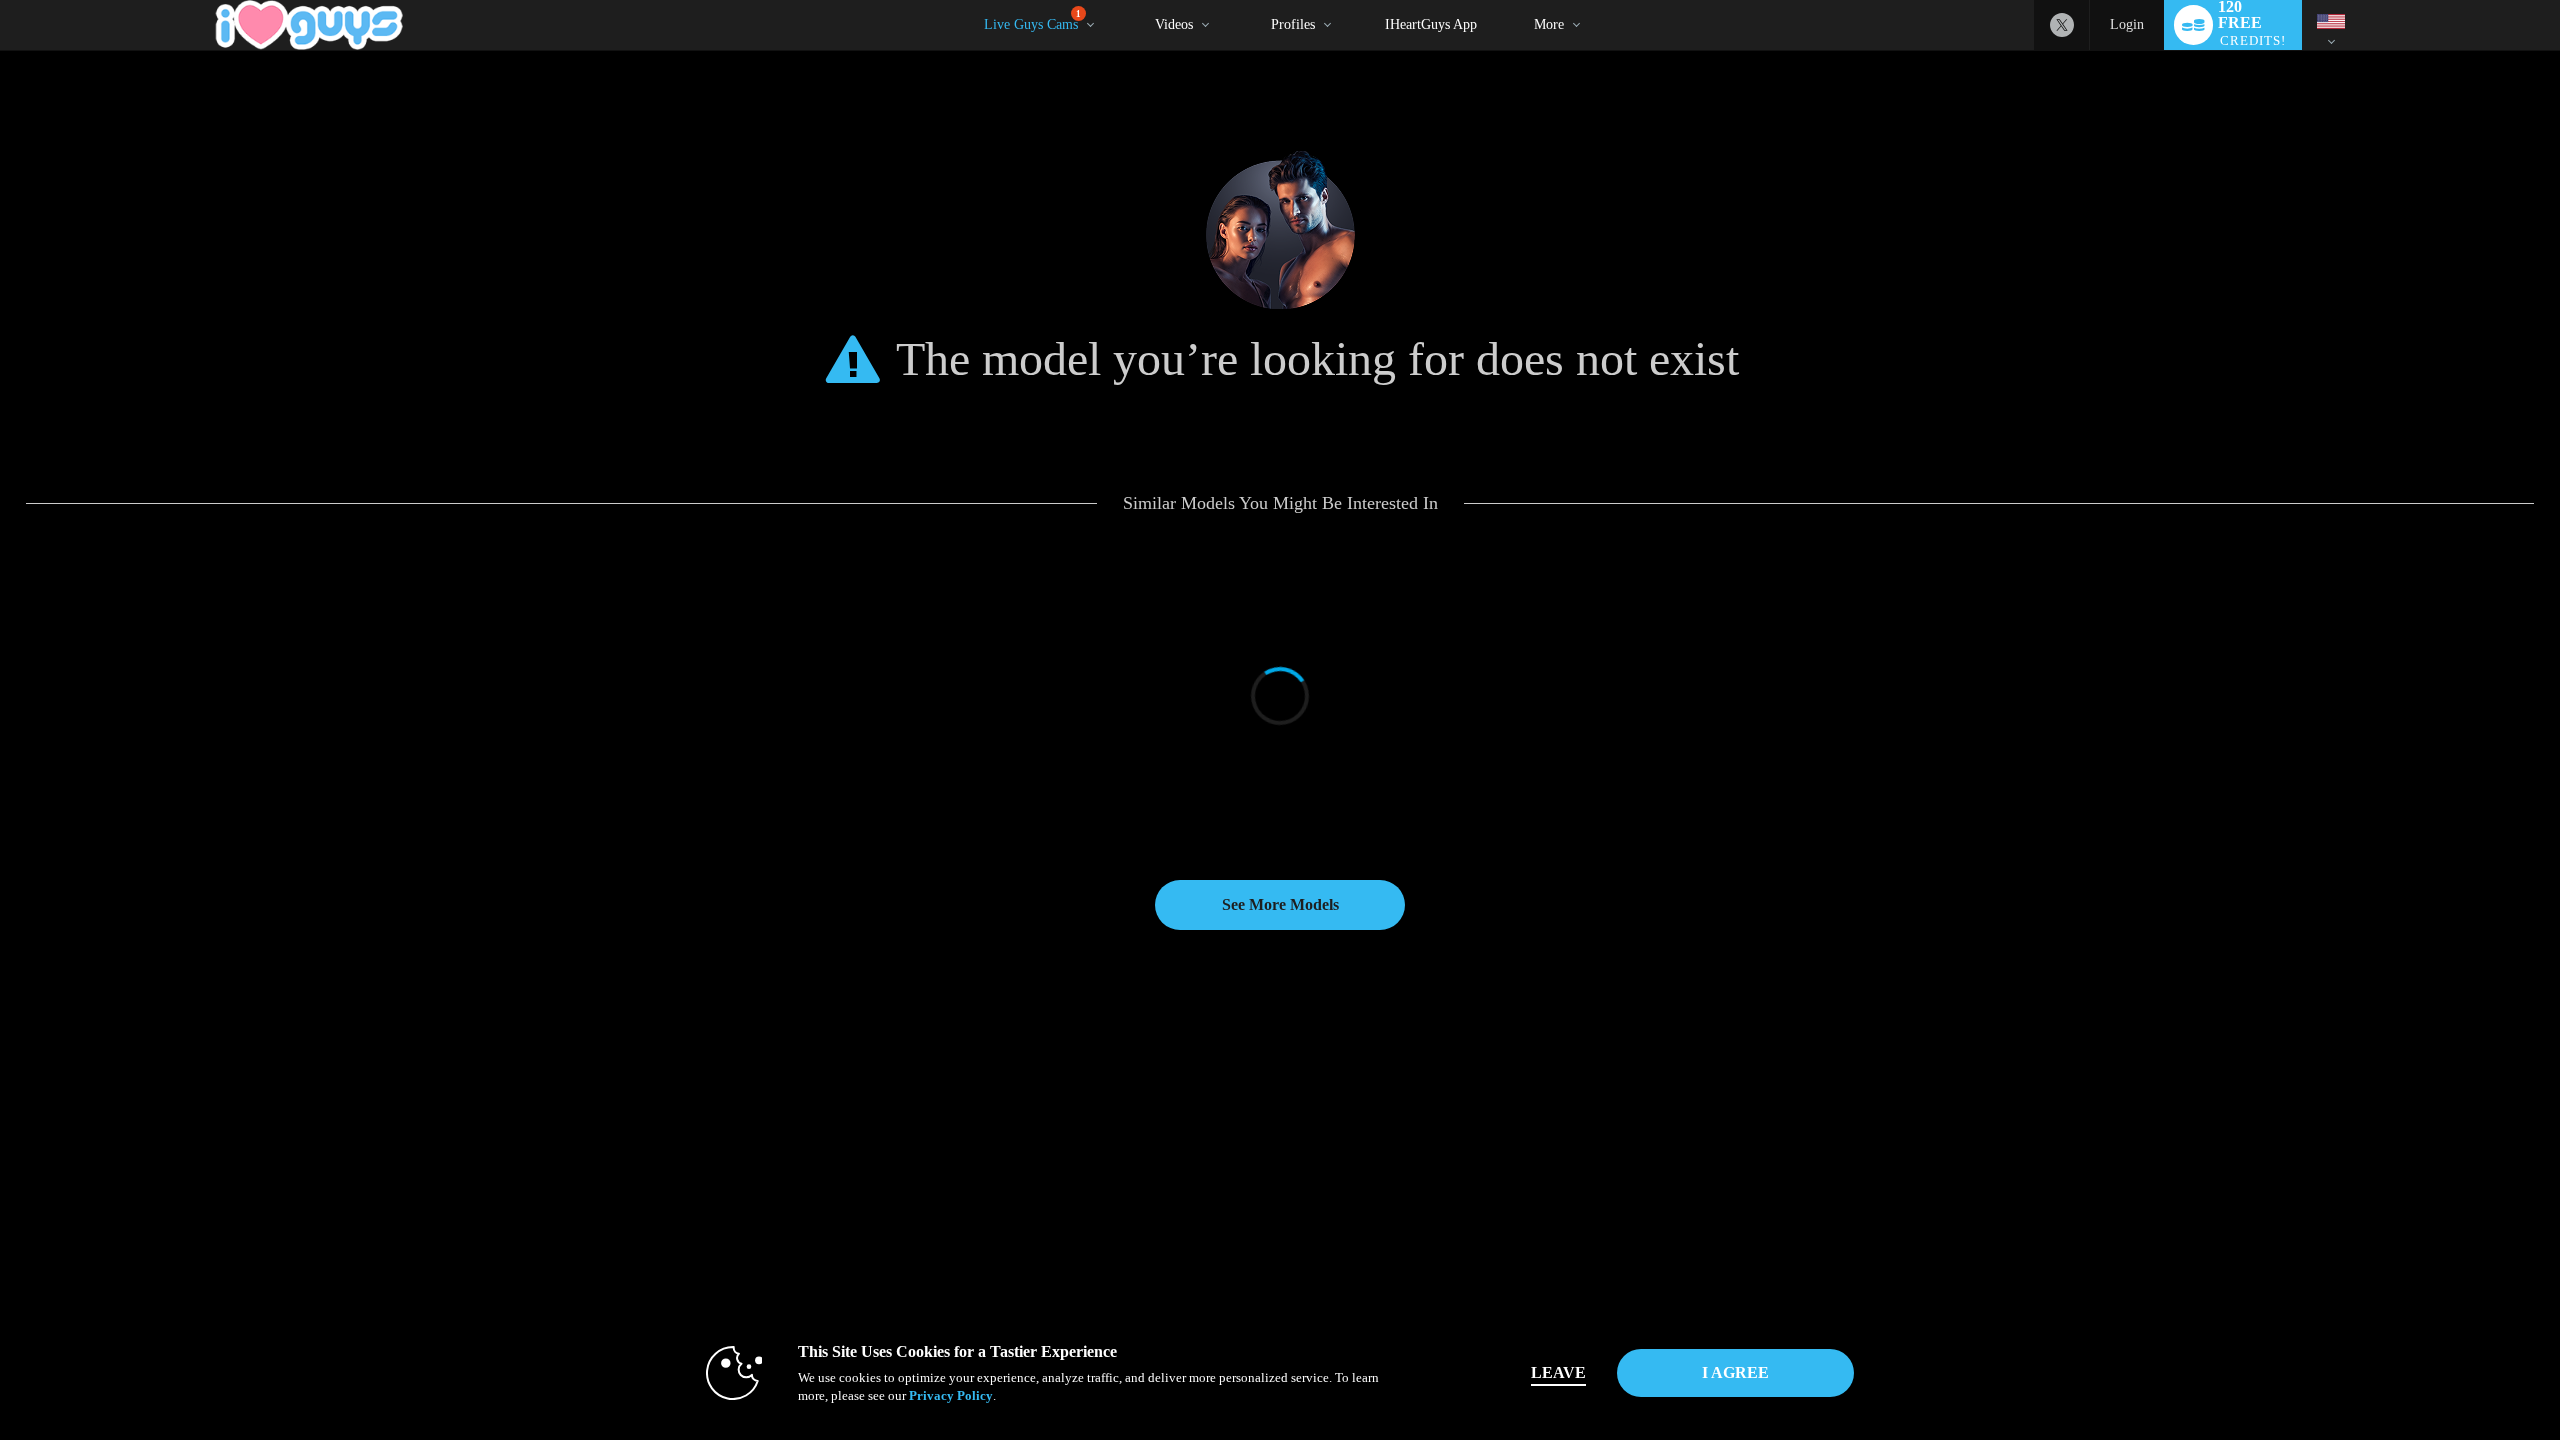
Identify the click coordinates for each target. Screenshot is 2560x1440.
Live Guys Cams (1032, 20)
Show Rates (588, 1189)
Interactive (152, 1189)
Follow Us (1883, 1189)
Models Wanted (597, 1149)
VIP (138, 1269)
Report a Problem (1465, 1149)
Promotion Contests (607, 1249)
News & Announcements (1483, 1289)
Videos (1174, 24)
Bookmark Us (1889, 1169)
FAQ (1436, 1229)
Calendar (149, 1209)
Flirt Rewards (1024, 1209)
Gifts (1004, 1189)
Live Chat (151, 1169)
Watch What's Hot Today (186, 1229)
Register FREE (163, 1149)
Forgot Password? (1467, 1189)
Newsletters (1452, 1269)
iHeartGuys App (1431, 24)
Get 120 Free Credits (1905, 1149)
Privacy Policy (951, 1395)
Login (2127, 24)
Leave (1558, 1372)
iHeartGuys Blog (1896, 1249)
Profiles (1293, 24)
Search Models (595, 1169)
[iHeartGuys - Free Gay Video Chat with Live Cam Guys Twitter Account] (2062, 25)
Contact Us (1450, 1249)
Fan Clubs (584, 1229)
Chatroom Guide (1463, 1209)
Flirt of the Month (602, 1289)
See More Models (1280, 904)
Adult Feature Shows (610, 1209)
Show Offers (591, 1269)
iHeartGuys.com (1895, 1209)
